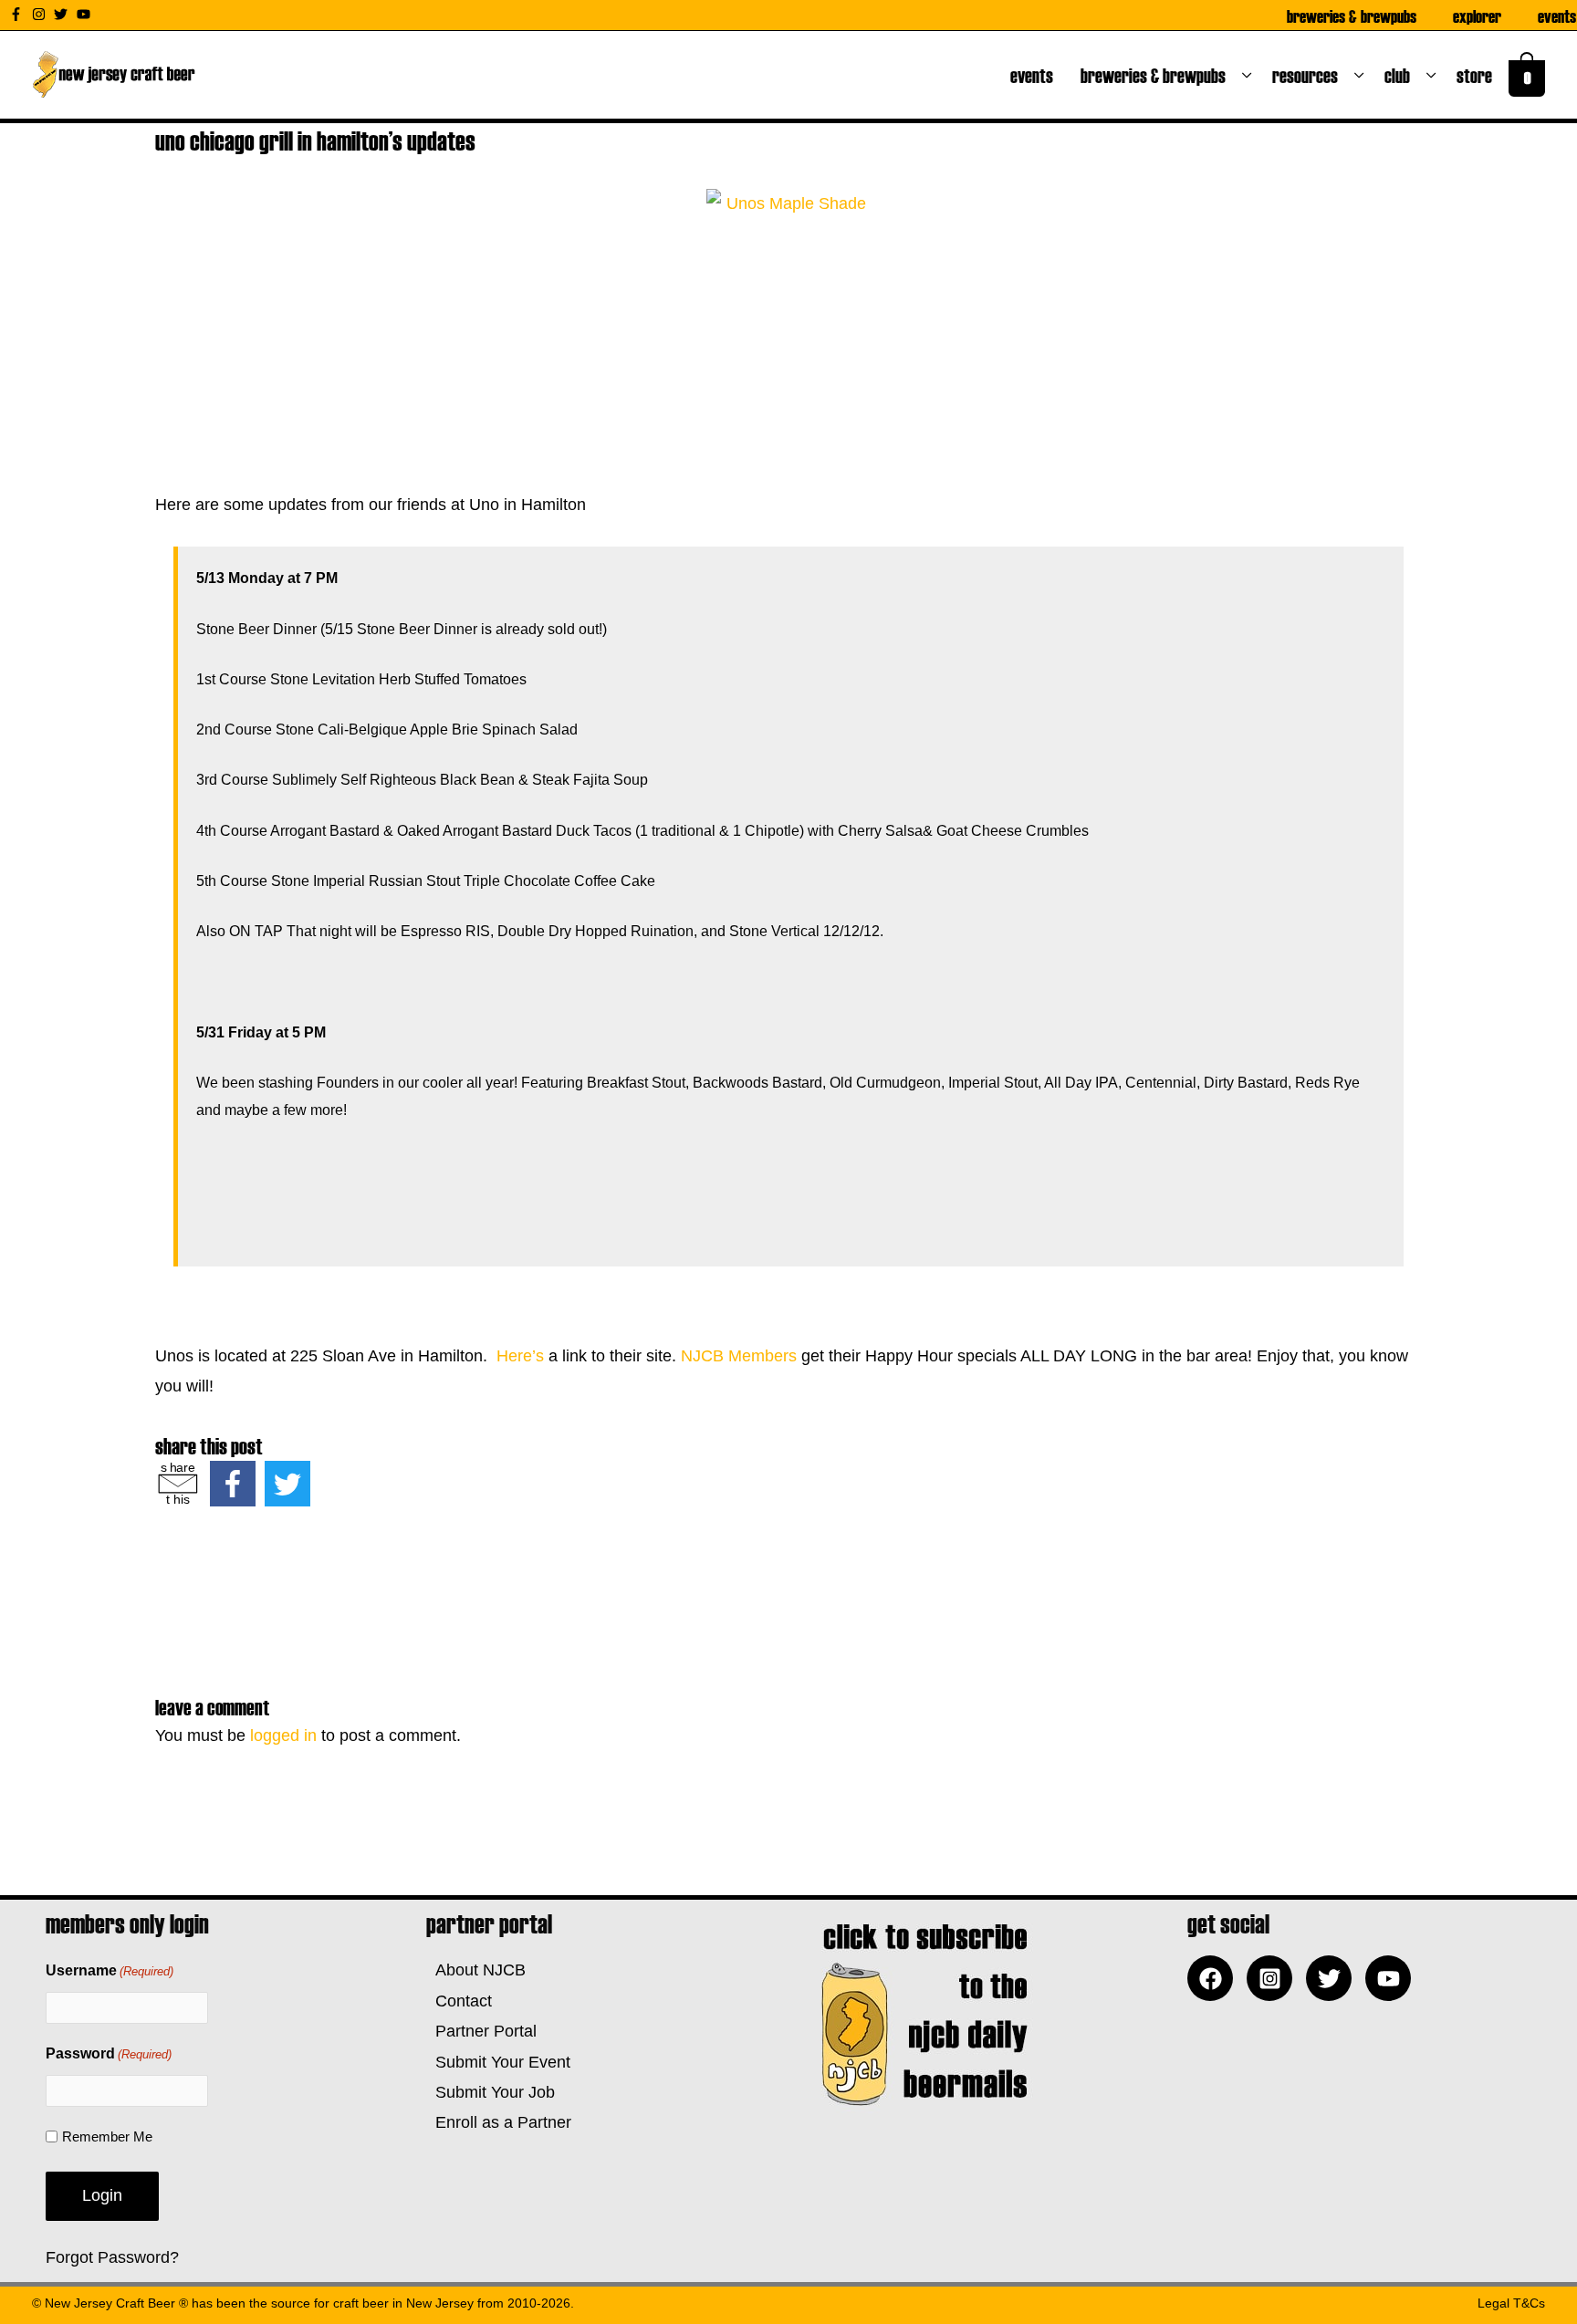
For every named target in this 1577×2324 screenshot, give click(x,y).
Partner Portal (481, 2031)
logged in (283, 1735)
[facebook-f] (18, 14)
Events (1557, 16)
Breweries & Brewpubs (1352, 16)
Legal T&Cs (1511, 2303)
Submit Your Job (491, 2092)
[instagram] (41, 14)
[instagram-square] (1274, 1978)
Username (110, 1970)
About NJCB (476, 1970)
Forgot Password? (112, 2257)
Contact (459, 2001)
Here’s (520, 1356)
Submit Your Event (498, 2062)
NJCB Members (739, 1356)
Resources (1309, 75)
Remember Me (107, 2136)
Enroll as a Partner (499, 2122)
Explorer (1477, 16)
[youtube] (86, 14)
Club (1401, 75)
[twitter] (63, 14)
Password (109, 2053)
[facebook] (1215, 1978)
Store (1478, 75)
